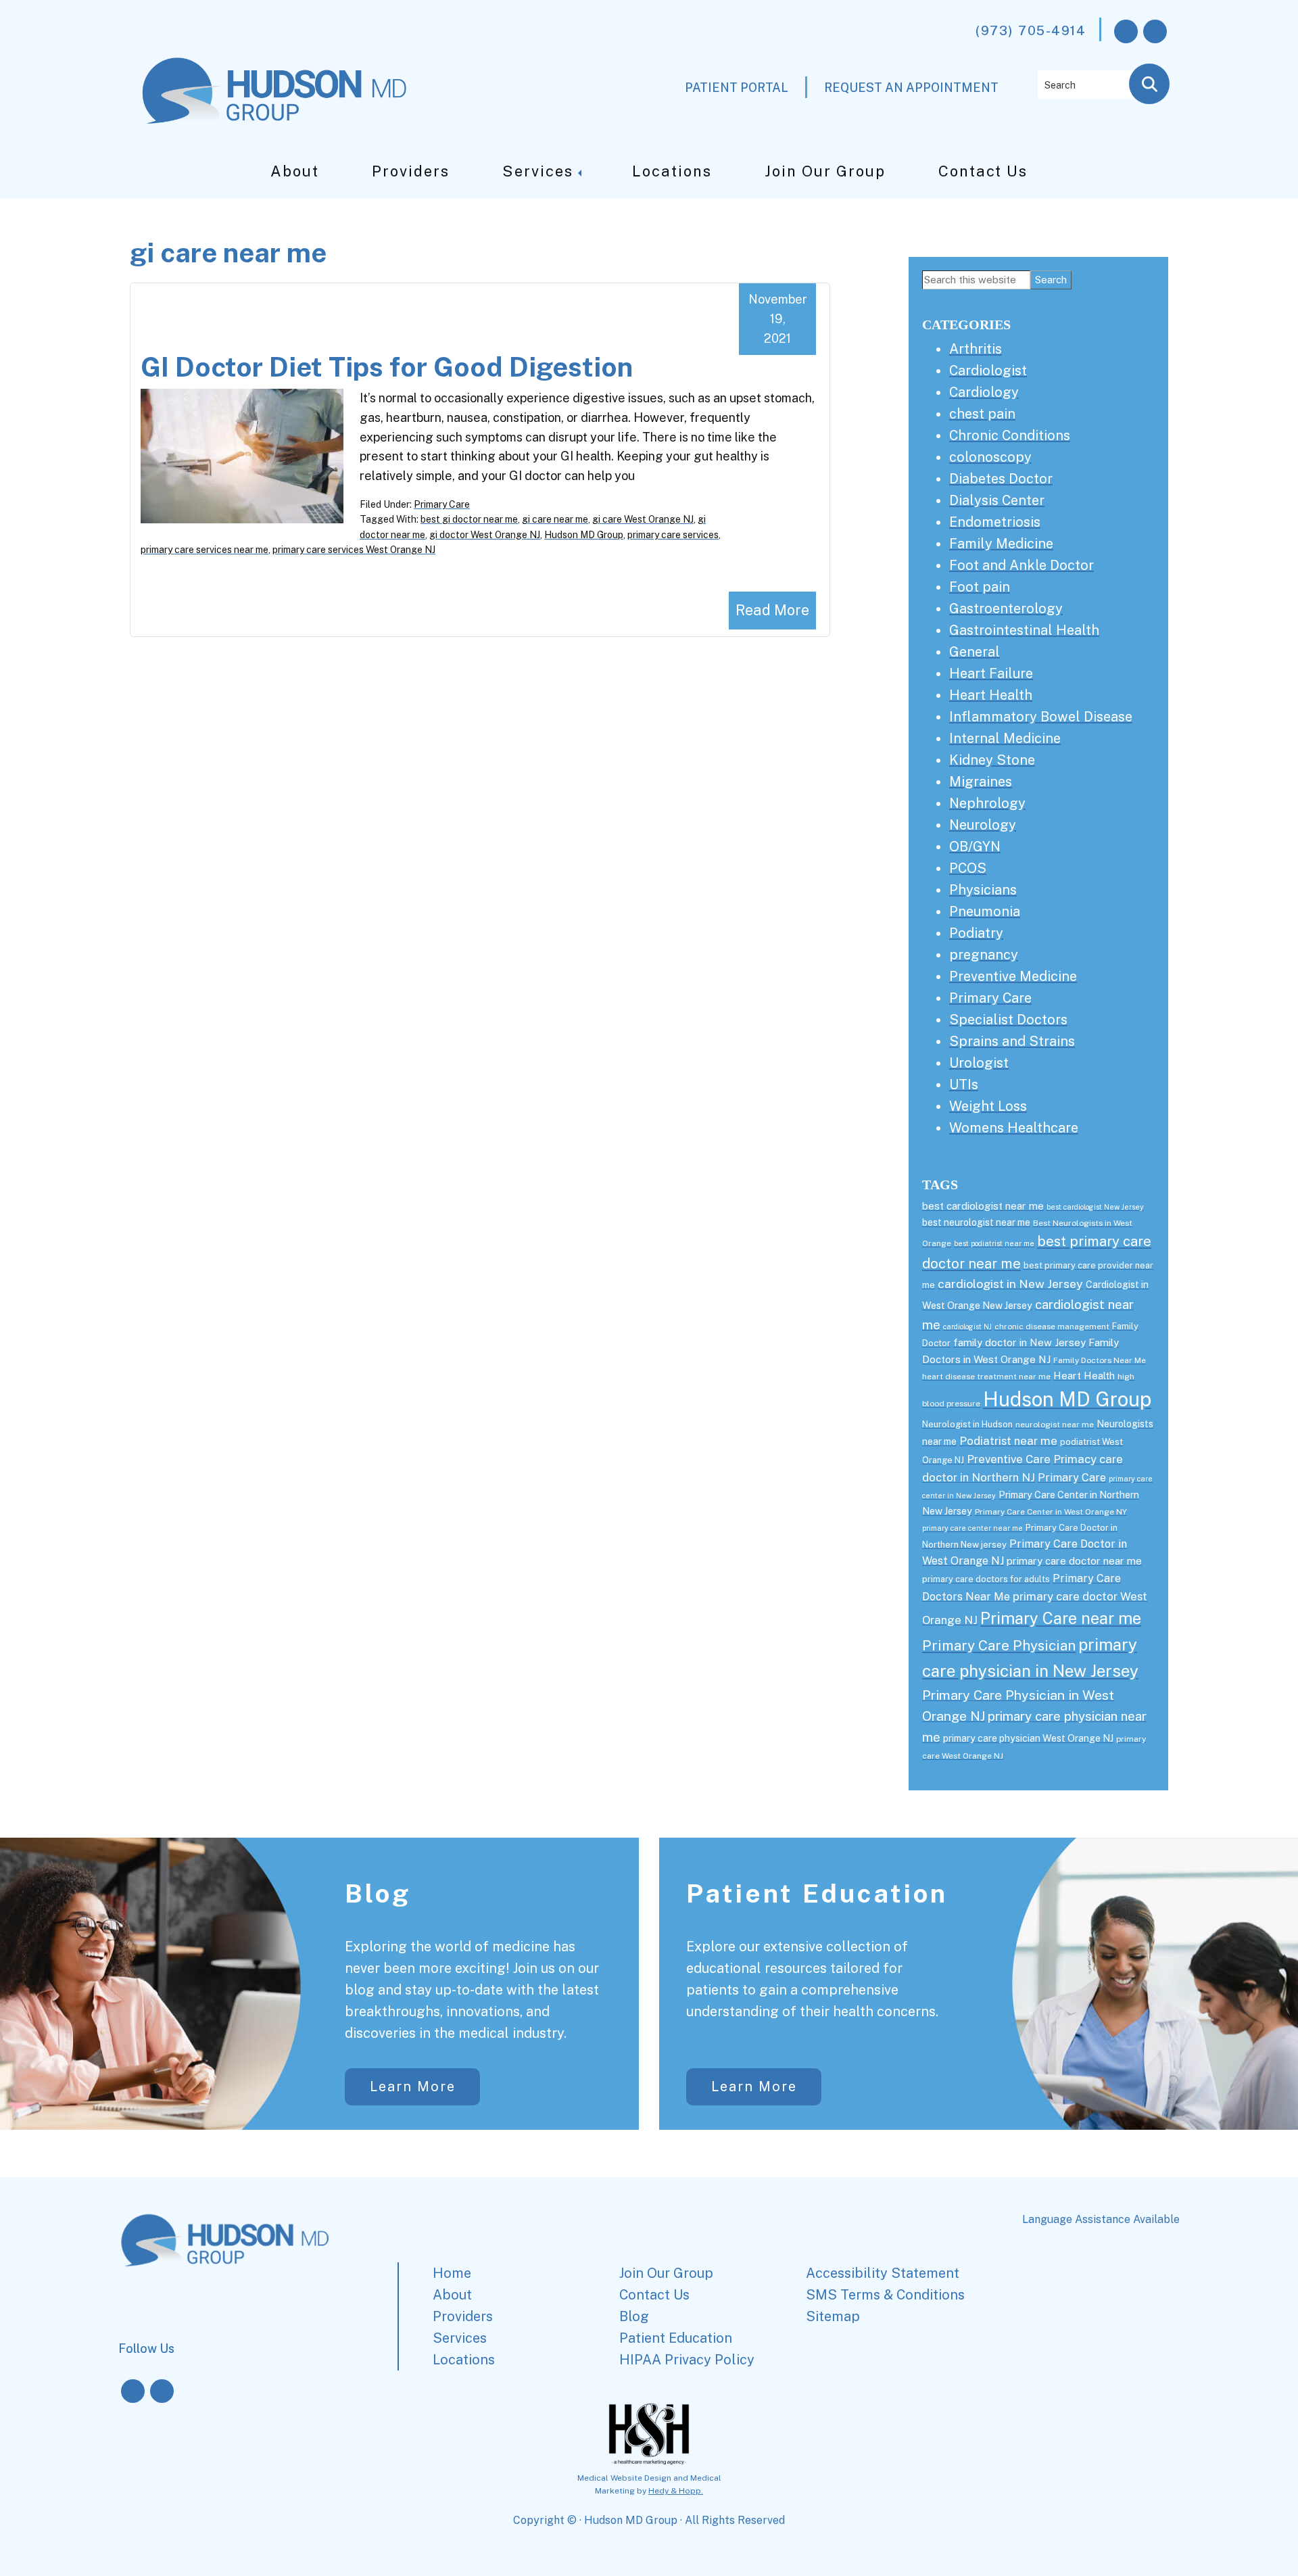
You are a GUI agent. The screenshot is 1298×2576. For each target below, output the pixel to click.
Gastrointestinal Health (1024, 630)
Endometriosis (995, 522)
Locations (672, 171)
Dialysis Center (997, 500)
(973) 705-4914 (1031, 30)
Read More (772, 610)
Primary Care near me (1061, 1618)
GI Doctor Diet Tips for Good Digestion (387, 367)
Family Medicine (1001, 544)
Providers (411, 171)
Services (538, 171)
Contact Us (983, 171)
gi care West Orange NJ (643, 519)
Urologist (979, 1063)
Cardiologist (988, 371)
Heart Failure (991, 673)
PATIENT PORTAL (737, 88)
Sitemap (833, 2316)
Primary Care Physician (999, 1645)
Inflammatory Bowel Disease (1041, 717)
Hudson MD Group (584, 535)
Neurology (983, 825)
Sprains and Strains (1012, 1041)
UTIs (964, 1084)
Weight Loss (988, 1106)
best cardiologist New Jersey (1095, 1207)
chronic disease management (1052, 1327)
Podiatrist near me (1008, 1441)
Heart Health (991, 695)
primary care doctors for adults (986, 1579)
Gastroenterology (1006, 609)
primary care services (673, 535)
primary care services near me (205, 550)
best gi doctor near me (469, 519)
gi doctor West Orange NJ (485, 535)
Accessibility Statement (883, 2273)
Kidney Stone (992, 760)
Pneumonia (985, 911)
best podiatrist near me (994, 1243)
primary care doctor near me (1074, 1561)
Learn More (413, 2086)
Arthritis (976, 349)
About (295, 171)
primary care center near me (972, 1528)
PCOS (968, 868)
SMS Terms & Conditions (885, 2295)
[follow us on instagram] (1155, 31)
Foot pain (980, 587)
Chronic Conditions (1010, 435)
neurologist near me (1055, 1425)
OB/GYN (975, 846)
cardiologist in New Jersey (1010, 1284)
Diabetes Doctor (1001, 479)
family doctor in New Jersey (1019, 1342)
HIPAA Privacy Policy (687, 2360)
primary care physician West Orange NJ (1028, 1738)
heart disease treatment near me (986, 1377)
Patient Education (817, 1893)
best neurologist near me (976, 1222)
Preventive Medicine (1013, 976)
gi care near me (555, 519)
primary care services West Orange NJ (354, 550)
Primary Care (442, 504)
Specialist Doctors (1008, 1020)
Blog (378, 1893)
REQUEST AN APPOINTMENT (911, 88)
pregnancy (984, 955)
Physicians (983, 890)
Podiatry (976, 933)
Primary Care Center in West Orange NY (1051, 1512)
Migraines (981, 782)
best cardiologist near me (983, 1206)
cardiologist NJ (967, 1327)
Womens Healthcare (1014, 1128)
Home (452, 2273)
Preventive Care (1009, 1459)
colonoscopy (990, 457)
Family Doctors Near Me (1100, 1360)
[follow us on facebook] (1126, 31)
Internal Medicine (1005, 738)
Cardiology (984, 392)
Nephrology (987, 803)
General (975, 652)
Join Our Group (825, 171)
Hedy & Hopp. (676, 2491)
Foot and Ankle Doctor (1021, 565)
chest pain (982, 414)
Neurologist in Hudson (967, 1424)
